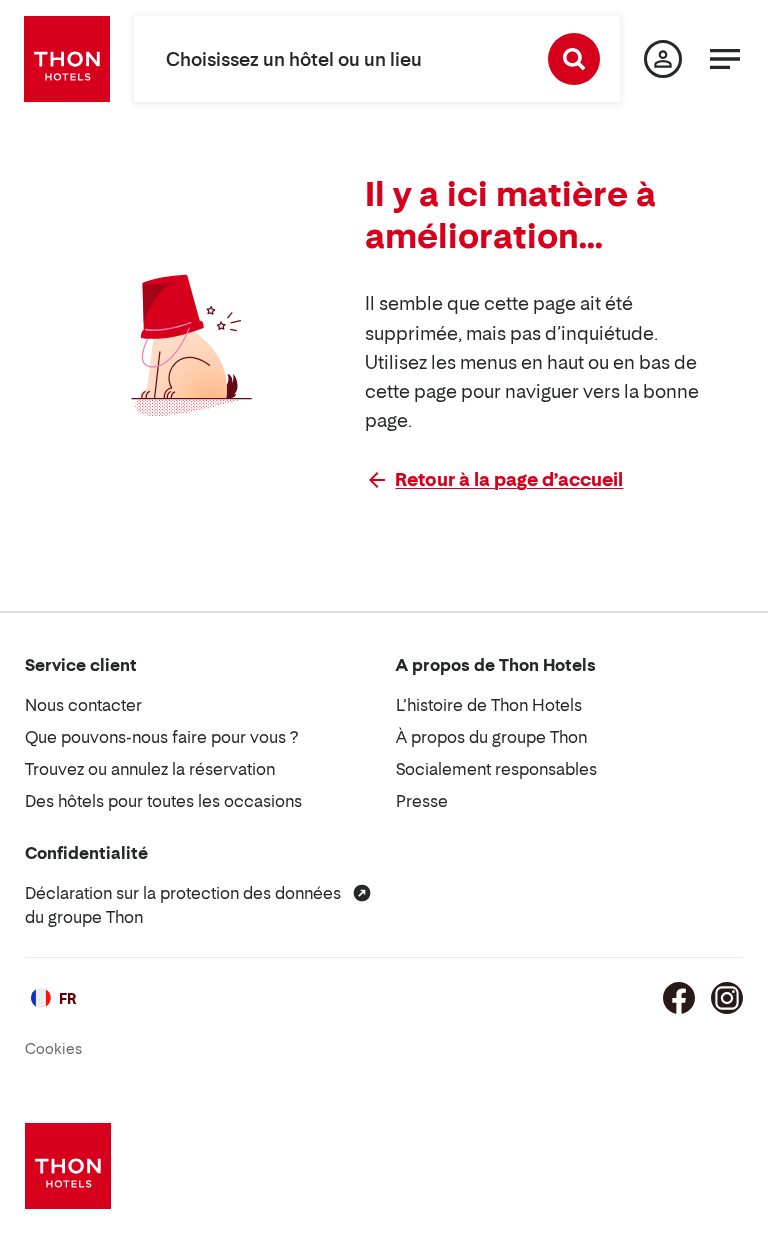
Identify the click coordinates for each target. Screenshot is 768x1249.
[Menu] (725, 59)
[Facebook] (679, 998)
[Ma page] (663, 59)
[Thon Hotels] (67, 59)
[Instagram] (727, 998)
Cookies (53, 1048)
